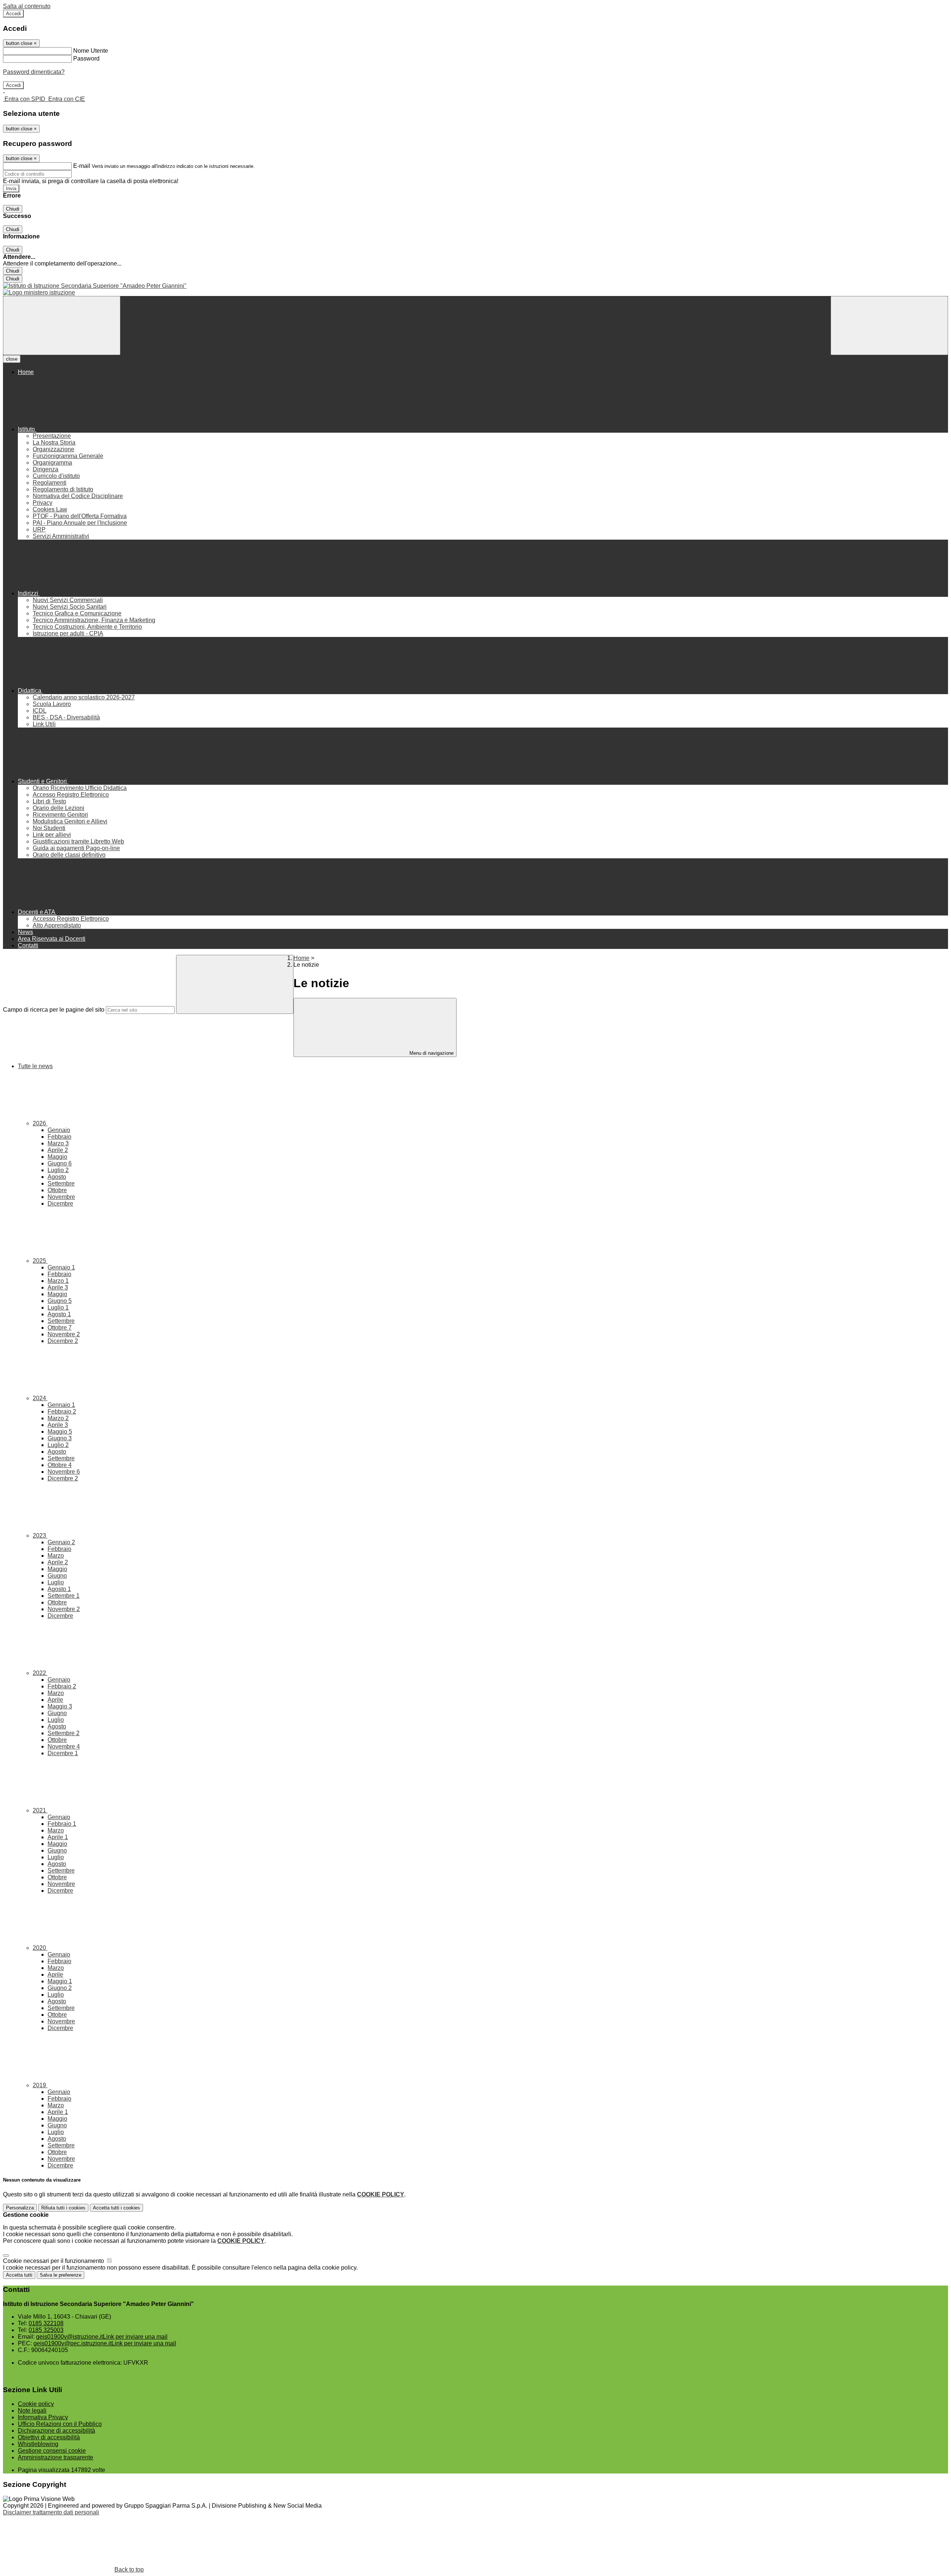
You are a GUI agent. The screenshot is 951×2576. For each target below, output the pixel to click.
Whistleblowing (38, 2444)
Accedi (13, 14)
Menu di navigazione (431, 1053)
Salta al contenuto (27, 6)
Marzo (58, 1143)
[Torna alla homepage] (475, 286)
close (12, 359)
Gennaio (59, 1130)
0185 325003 (46, 2330)
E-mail (82, 166)
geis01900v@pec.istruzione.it (105, 2343)
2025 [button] (40, 1261)
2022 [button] (40, 1673)
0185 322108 (46, 2323)
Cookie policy (36, 2404)
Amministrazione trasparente (56, 2457)
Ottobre (57, 1190)
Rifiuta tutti (63, 2208)
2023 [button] (40, 1536)
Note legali (32, 2411)
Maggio (57, 1157)
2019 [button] (40, 2085)
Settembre (61, 1183)
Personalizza (20, 2208)
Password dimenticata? (34, 72)
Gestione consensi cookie (52, 2451)
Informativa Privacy (43, 2417)
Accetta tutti (116, 2208)
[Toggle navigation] (62, 326)
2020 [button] (40, 1948)
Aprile (58, 1150)
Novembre (61, 1197)
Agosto (57, 1177)
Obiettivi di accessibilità (49, 2437)
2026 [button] (40, 1123)
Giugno (60, 1163)
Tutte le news (35, 1066)
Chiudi (13, 209)
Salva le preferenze (61, 2275)
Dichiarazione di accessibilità (56, 2431)
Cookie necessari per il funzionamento (54, 2261)
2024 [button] (40, 1398)
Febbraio (59, 1137)
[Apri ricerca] (889, 326)
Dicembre (60, 1204)
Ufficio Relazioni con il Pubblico (60, 2424)
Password (86, 58)
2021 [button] (40, 1810)
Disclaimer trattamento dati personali (51, 2512)
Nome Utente (91, 51)
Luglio (58, 1170)
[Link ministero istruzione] (39, 292)
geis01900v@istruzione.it (102, 2337)
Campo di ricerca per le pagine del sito (54, 1010)
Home (301, 958)
